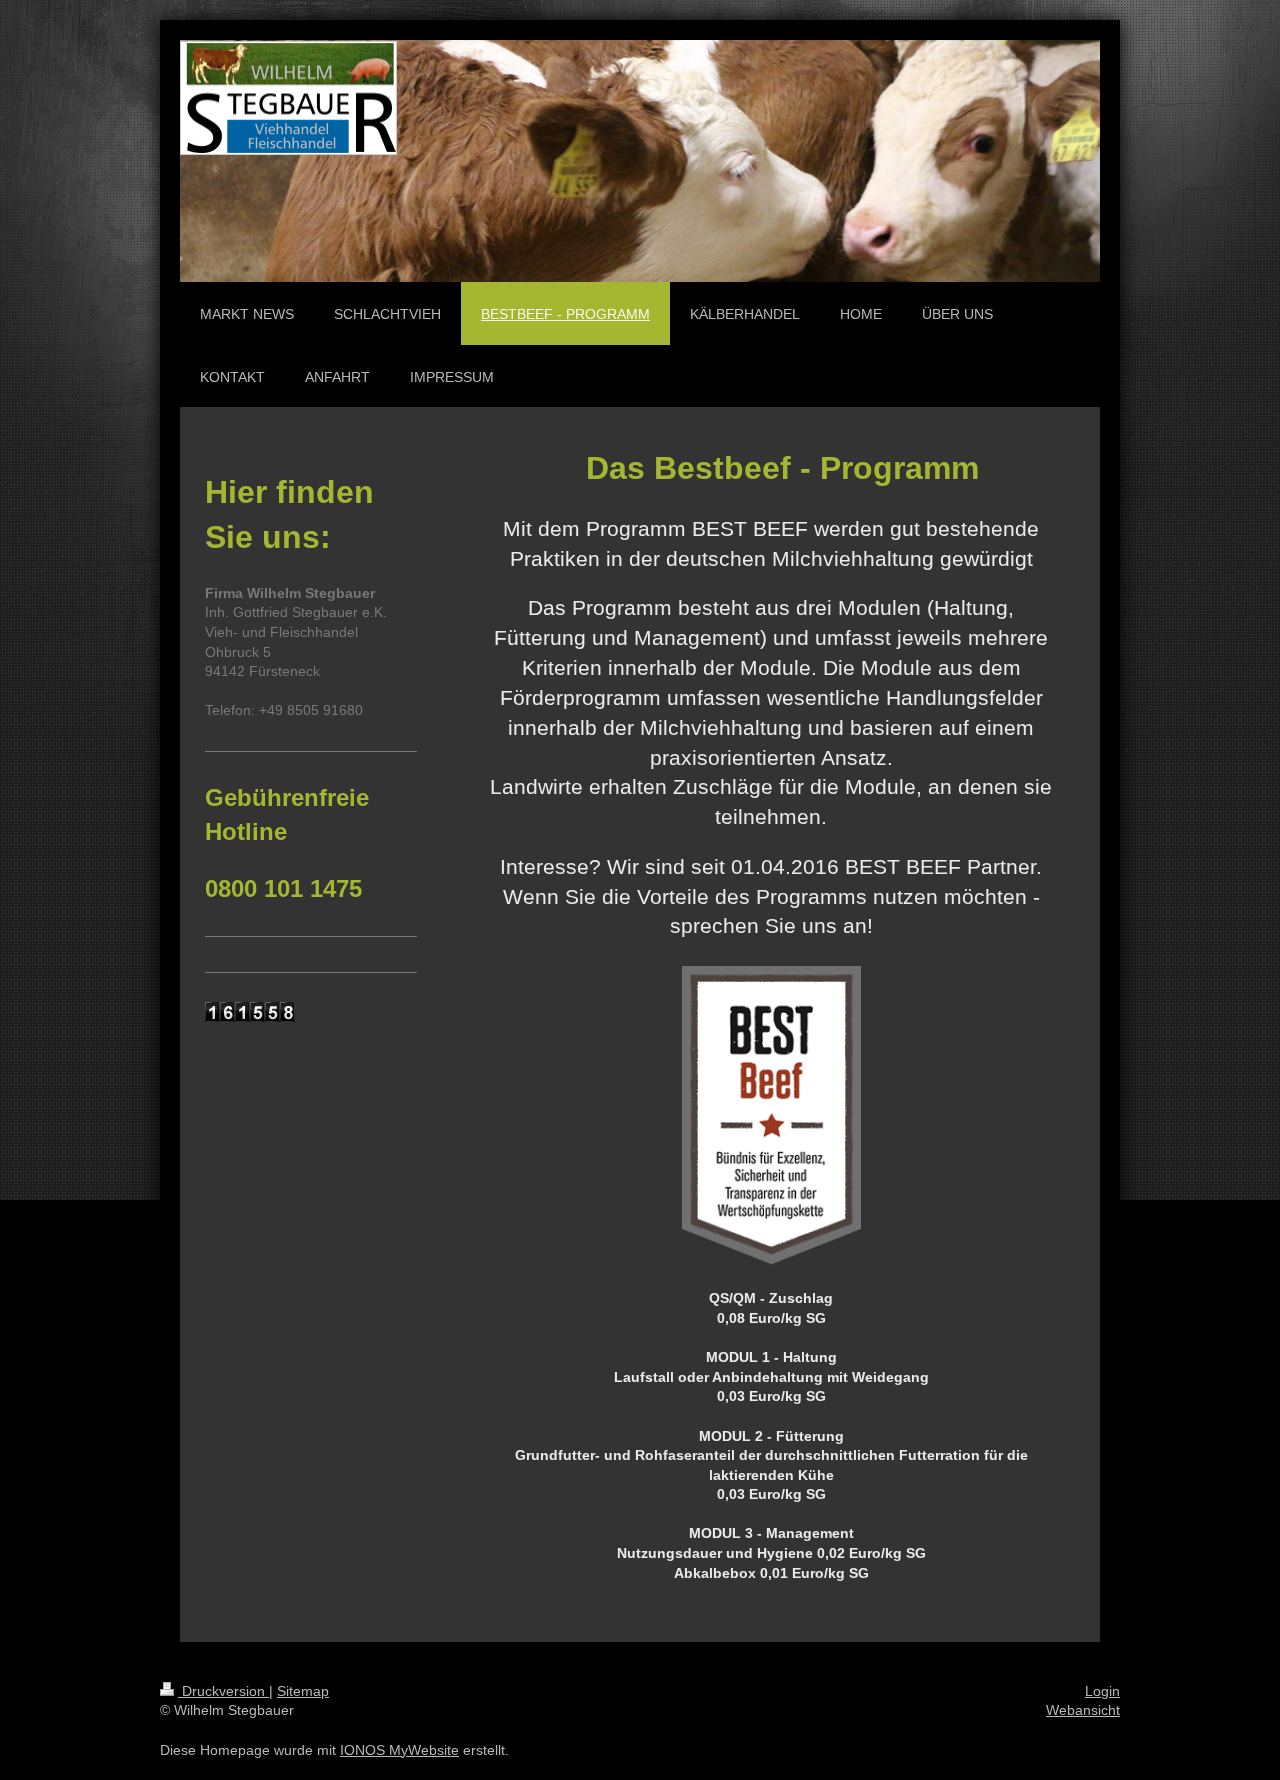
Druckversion (223, 1691)
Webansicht (1083, 1710)
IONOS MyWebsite (399, 1750)
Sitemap (303, 1691)
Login (1102, 1691)
